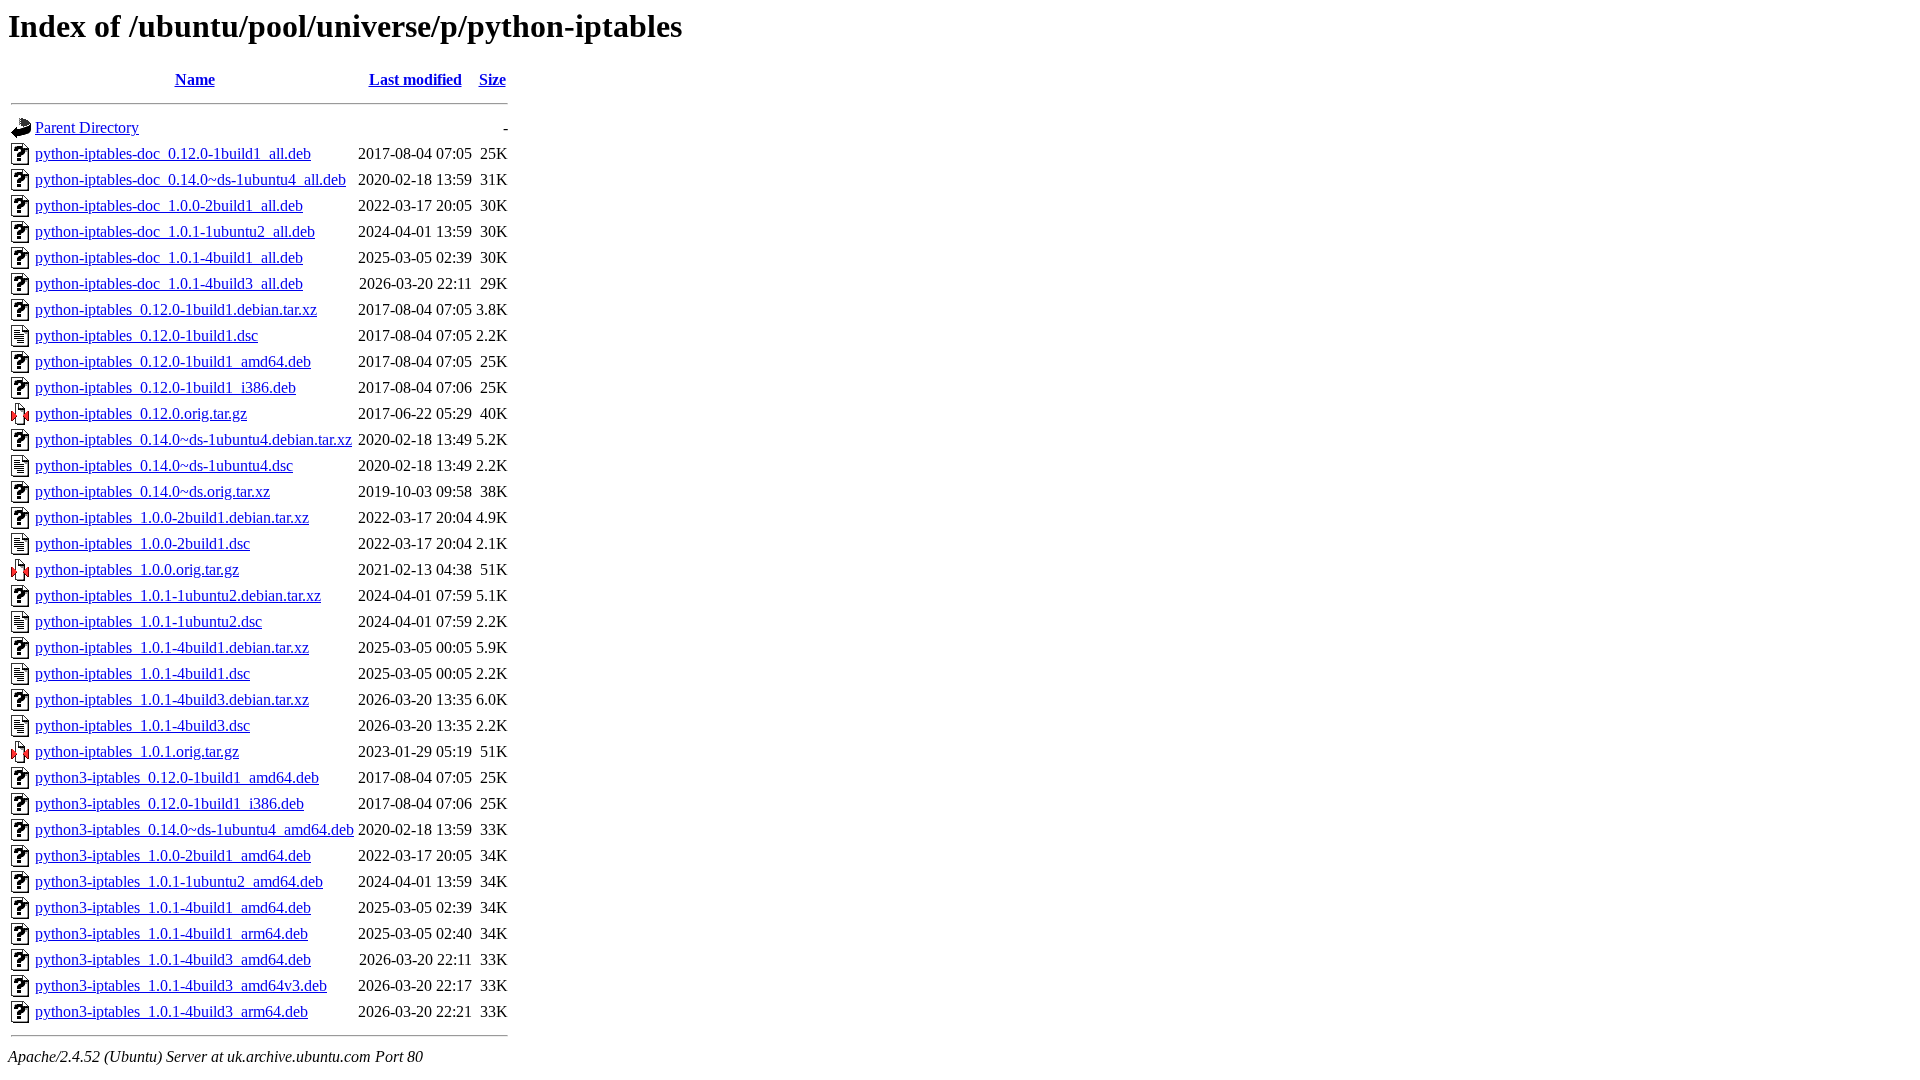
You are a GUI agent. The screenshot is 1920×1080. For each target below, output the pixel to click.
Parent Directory (87, 127)
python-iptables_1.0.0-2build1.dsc (142, 543)
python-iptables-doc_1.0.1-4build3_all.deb (169, 283)
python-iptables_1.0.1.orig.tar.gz (137, 751)
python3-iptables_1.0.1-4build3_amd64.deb (173, 959)
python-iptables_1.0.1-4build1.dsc (142, 673)
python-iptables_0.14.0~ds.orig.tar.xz (152, 491)
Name (195, 79)
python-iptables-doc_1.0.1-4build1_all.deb (169, 257)
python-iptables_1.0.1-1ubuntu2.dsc (148, 621)
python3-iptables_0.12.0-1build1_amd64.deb (177, 777)
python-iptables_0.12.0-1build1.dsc (146, 335)
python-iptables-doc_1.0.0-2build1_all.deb (169, 205)
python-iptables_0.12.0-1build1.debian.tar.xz (176, 309)
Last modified (415, 79)
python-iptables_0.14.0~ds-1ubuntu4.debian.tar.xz (193, 439)
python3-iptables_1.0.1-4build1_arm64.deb (171, 933)
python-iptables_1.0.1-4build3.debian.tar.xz (172, 699)
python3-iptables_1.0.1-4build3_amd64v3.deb (181, 985)
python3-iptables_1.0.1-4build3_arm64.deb (171, 1011)
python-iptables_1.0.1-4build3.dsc (142, 725)
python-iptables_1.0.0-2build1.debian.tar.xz (172, 517)
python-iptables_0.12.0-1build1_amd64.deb (173, 361)
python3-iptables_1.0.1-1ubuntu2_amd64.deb (179, 881)
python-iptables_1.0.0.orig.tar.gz (137, 569)
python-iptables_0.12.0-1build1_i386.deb (165, 387)
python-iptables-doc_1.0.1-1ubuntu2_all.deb (175, 231)
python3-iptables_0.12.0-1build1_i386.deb (169, 803)
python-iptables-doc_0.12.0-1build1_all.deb (173, 153)
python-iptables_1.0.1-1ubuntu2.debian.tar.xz (178, 595)
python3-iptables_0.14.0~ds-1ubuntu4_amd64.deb (194, 829)
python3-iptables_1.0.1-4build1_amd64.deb (173, 907)
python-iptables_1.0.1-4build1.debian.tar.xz (172, 647)
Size (492, 79)
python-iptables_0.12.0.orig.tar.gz (141, 413)
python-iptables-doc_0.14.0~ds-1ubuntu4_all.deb (190, 179)
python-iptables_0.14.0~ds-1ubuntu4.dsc (164, 465)
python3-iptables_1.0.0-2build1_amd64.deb (173, 855)
